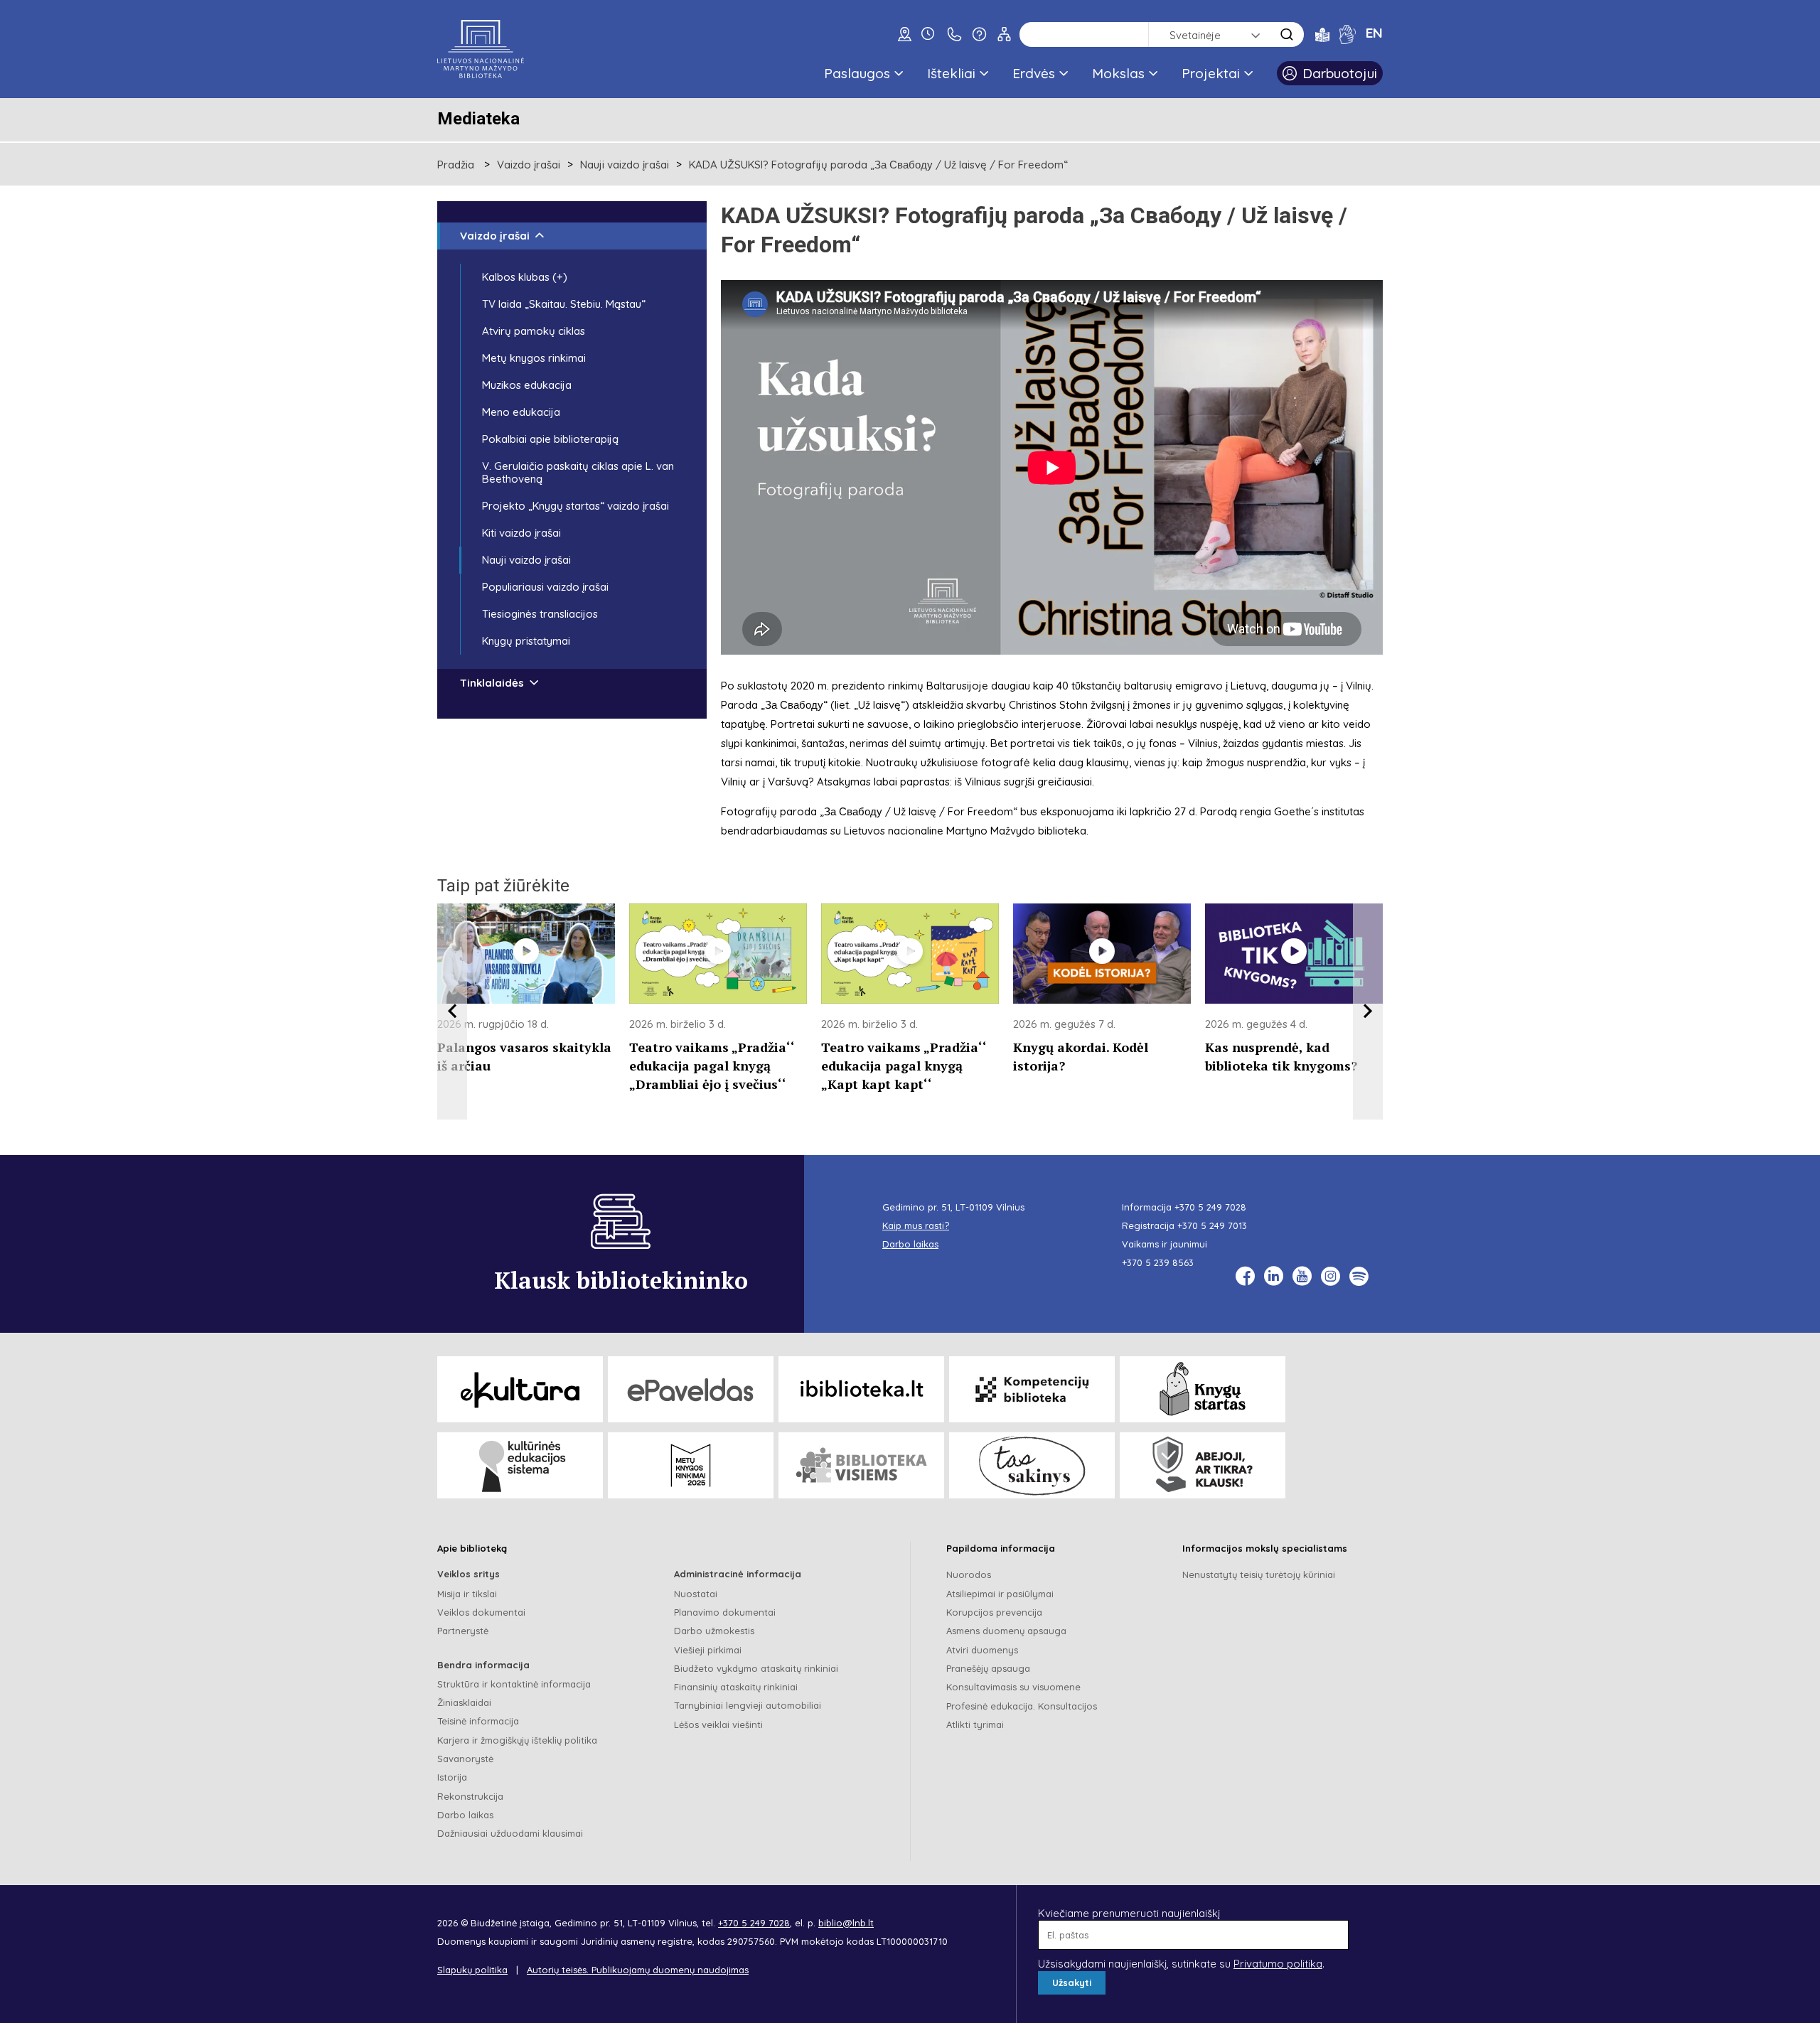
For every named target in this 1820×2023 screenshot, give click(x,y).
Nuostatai (696, 1594)
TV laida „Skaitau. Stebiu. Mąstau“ (564, 304)
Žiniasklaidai (464, 1702)
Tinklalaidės (492, 683)
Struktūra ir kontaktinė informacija (514, 1684)
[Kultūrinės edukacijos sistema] (520, 1465)
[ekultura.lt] (520, 1389)
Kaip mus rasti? (916, 1225)
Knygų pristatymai (526, 641)
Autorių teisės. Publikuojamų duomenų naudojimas (638, 1970)
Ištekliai (951, 73)
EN (1374, 33)
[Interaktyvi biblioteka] (861, 1389)
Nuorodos (969, 1574)
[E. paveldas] (691, 1389)
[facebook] (1245, 1276)
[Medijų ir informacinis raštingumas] (1203, 1465)
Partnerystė (463, 1631)
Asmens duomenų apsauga (1006, 1631)
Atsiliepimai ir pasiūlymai (1000, 1594)
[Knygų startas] (1203, 1389)
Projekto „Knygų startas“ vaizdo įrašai (576, 506)
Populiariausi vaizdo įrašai (545, 587)
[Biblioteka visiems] (861, 1465)
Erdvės (1034, 73)
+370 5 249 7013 (1212, 1225)
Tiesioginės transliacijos (540, 614)
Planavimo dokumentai (725, 1612)
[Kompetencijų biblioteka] (1032, 1389)
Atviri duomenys (982, 1650)
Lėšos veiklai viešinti (718, 1724)
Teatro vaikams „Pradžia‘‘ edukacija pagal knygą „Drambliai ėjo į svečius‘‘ (712, 1066)
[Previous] (452, 1011)
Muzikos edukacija (527, 385)
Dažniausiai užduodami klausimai (510, 1833)
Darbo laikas (465, 1815)
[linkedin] (1274, 1276)
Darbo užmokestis (714, 1631)
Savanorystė (465, 1759)
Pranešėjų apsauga (988, 1668)
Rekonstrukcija (470, 1796)
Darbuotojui (1340, 73)
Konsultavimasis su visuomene (1013, 1687)
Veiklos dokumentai (481, 1612)
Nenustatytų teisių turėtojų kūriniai (1259, 1574)
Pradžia (456, 165)
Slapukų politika (472, 1970)
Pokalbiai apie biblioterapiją (550, 439)
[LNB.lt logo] (481, 49)
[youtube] (1302, 1276)
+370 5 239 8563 (1158, 1262)
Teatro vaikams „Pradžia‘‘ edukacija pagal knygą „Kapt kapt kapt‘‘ (904, 1066)
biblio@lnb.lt (846, 1923)
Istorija (452, 1777)
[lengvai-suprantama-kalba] (1322, 34)
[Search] (1287, 34)
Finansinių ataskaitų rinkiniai (736, 1687)
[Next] (1368, 1011)
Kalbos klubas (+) (525, 277)
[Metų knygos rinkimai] (691, 1465)
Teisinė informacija (478, 1721)
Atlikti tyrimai (975, 1724)
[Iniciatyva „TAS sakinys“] (1032, 1465)
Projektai (1211, 73)
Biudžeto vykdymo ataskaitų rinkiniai (756, 1668)
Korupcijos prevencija (994, 1612)
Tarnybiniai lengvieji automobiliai (748, 1705)
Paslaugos (857, 73)
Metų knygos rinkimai (534, 358)
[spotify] (1359, 1276)
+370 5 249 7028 (1210, 1207)
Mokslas (1118, 73)
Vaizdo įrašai (529, 165)
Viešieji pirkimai (708, 1650)
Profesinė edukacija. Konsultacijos (1022, 1706)
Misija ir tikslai (467, 1594)
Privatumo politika (1278, 1964)
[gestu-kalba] (1348, 34)
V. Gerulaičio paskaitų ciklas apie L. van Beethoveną (578, 472)
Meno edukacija (521, 412)
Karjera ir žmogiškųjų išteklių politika (517, 1740)
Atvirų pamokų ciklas (534, 331)
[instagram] (1331, 1276)
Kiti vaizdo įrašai (521, 533)
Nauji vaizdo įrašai (625, 165)
